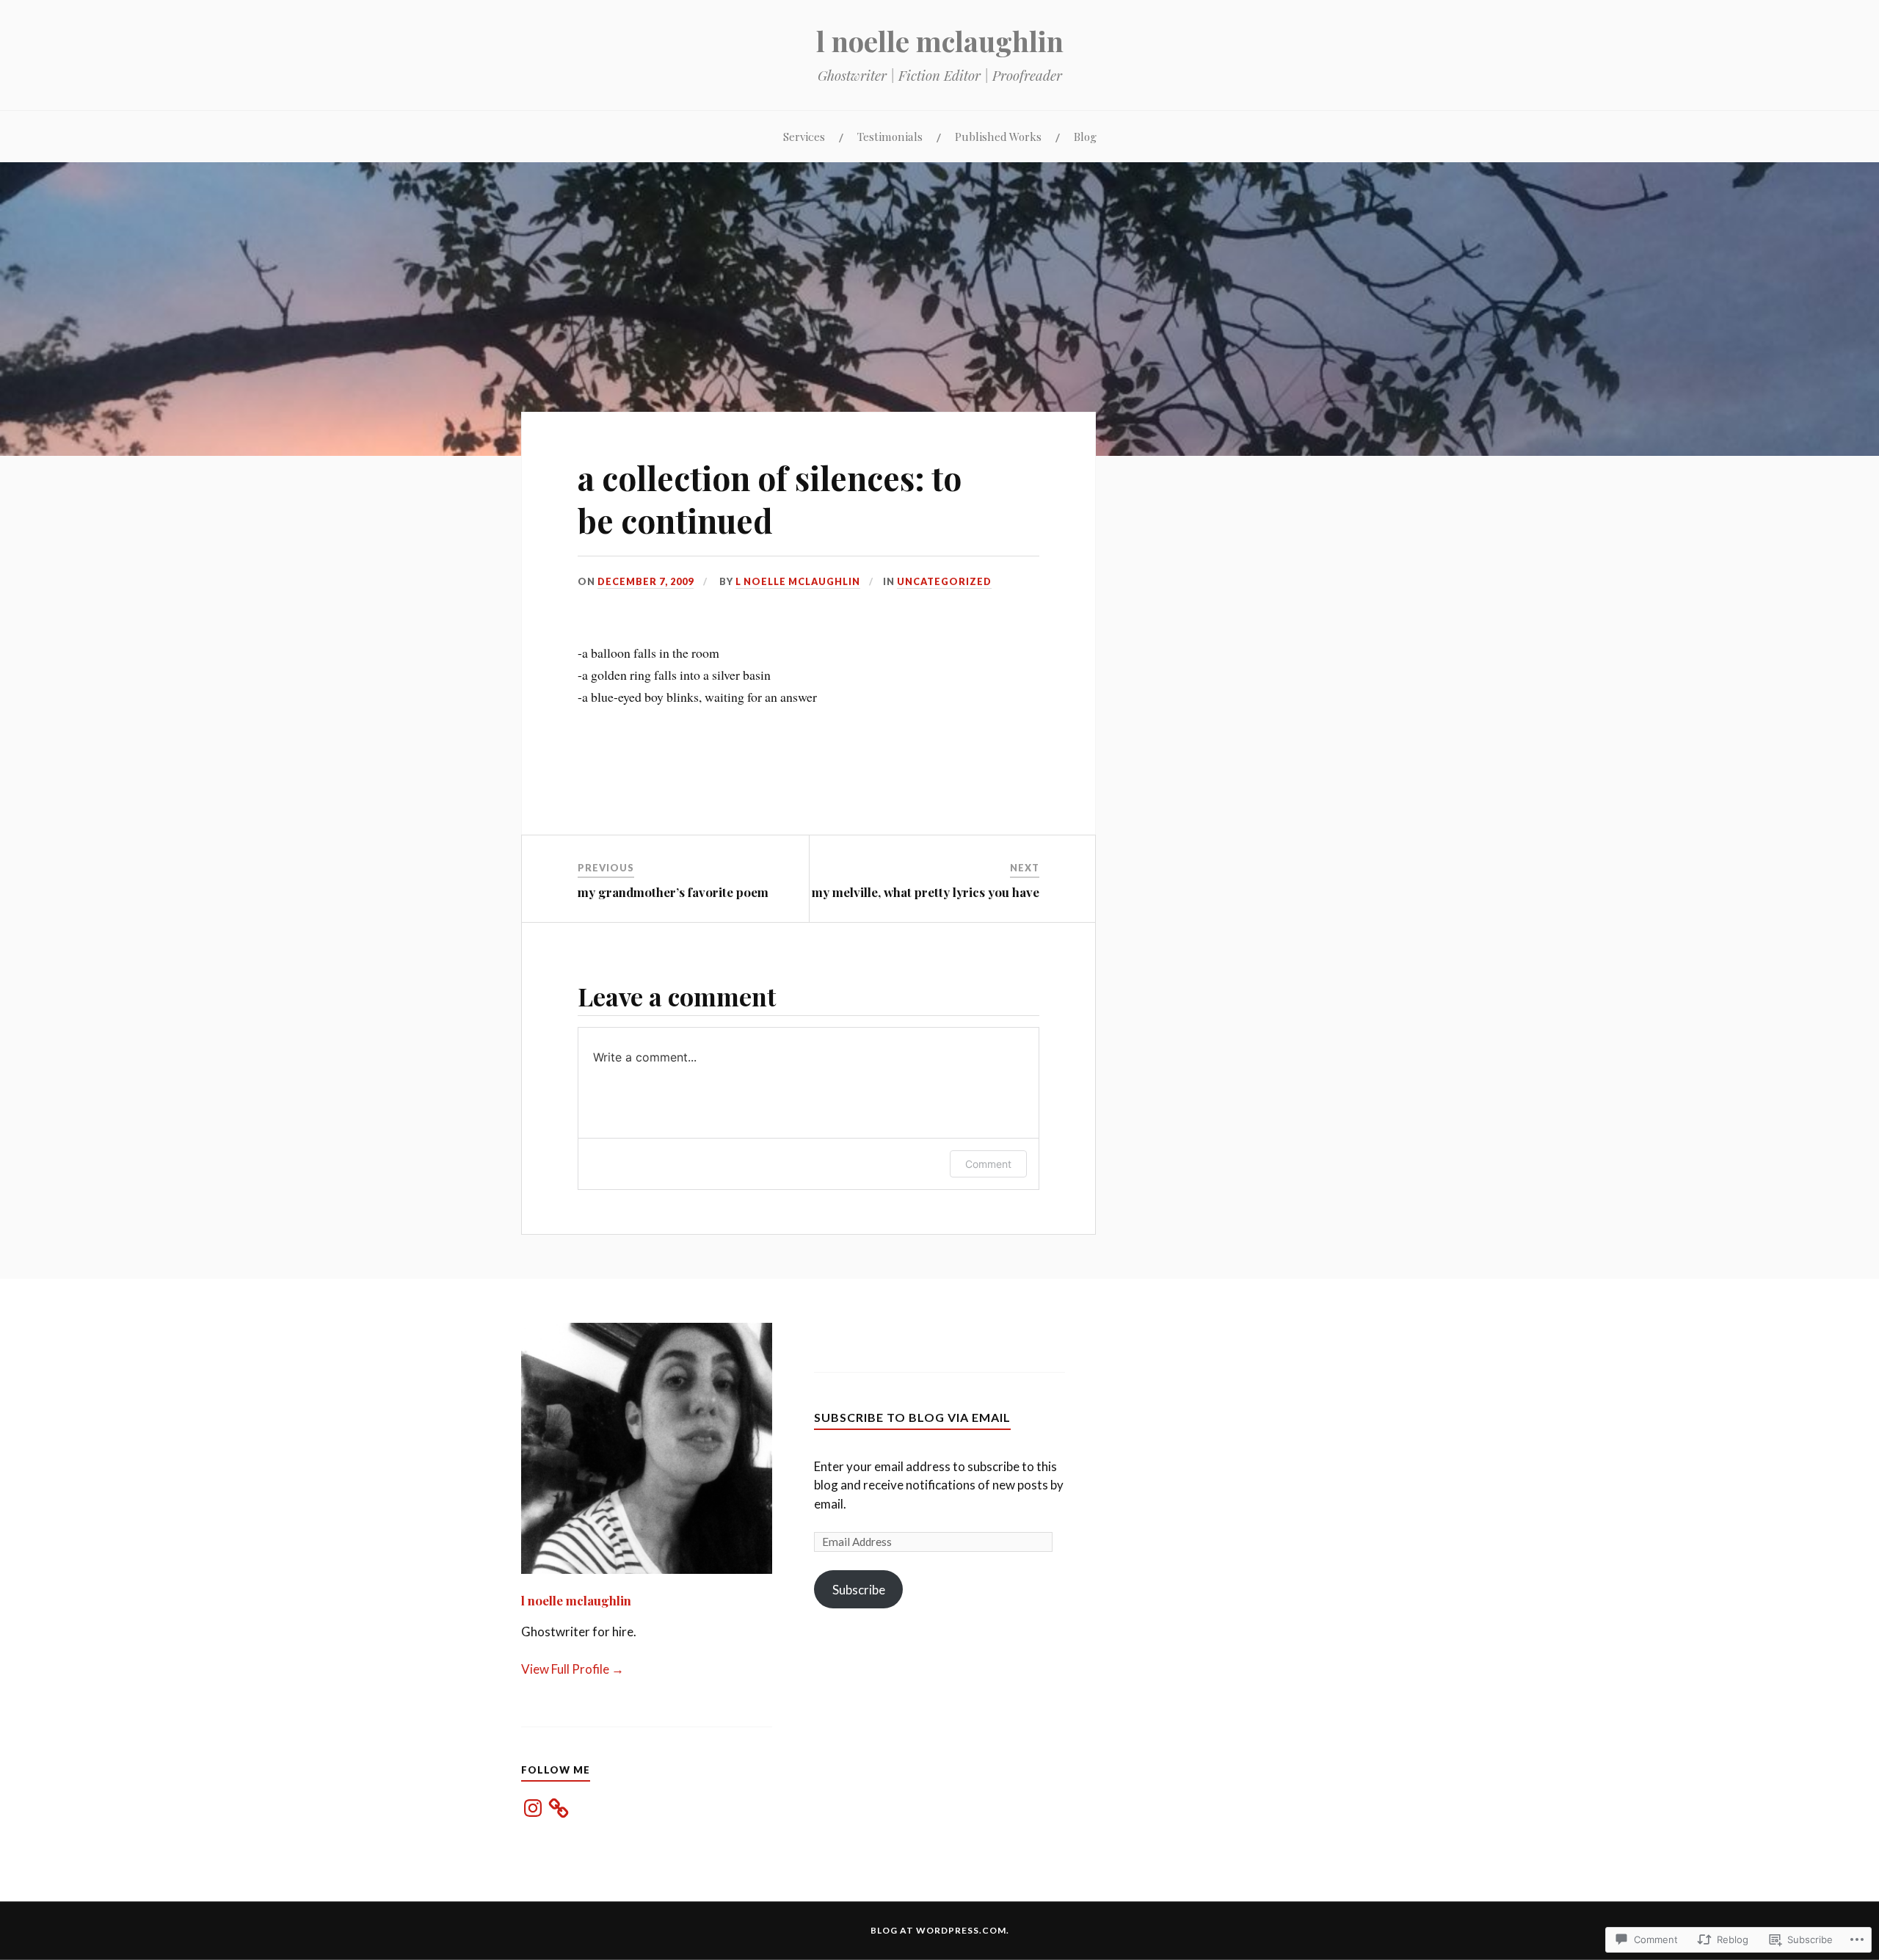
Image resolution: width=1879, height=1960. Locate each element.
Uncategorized (944, 581)
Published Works (998, 136)
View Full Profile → (573, 1669)
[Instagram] (533, 1808)
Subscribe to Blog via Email (912, 1417)
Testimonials (890, 136)
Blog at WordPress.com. (940, 1930)
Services (804, 136)
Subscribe (859, 1590)
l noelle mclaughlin (940, 41)
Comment (988, 1164)
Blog (1085, 136)
